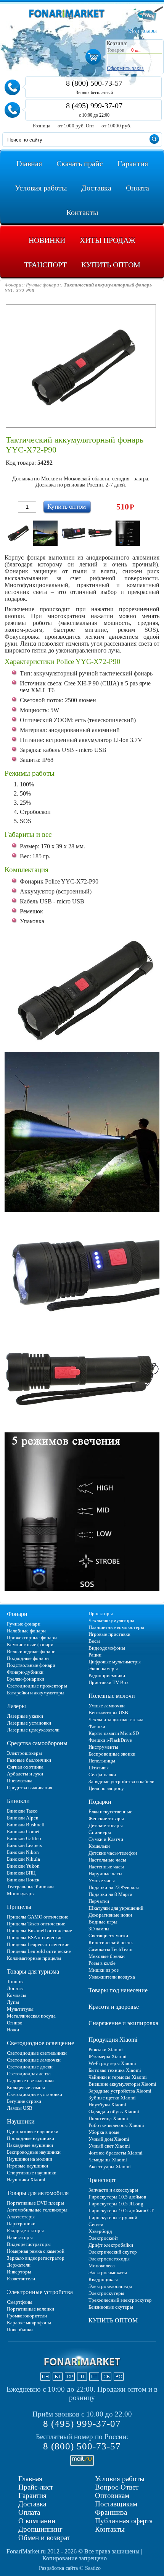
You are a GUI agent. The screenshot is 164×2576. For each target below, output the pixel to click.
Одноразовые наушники (33, 2131)
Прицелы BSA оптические (35, 1937)
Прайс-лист (36, 2487)
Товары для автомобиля (38, 2193)
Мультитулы (20, 2009)
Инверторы (19, 2272)
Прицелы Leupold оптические (39, 1951)
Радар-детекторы (25, 2230)
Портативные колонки (31, 2309)
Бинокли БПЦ (21, 1873)
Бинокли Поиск (23, 1880)
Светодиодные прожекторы (37, 1686)
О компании (37, 2521)
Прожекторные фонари (32, 1638)
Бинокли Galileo (24, 1838)
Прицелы (19, 1907)
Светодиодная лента (29, 2074)
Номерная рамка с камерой (36, 2251)
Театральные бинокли (30, 1887)
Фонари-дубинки (25, 1672)
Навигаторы (20, 2237)
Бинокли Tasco (22, 1811)
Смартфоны (20, 2302)
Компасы (17, 1995)
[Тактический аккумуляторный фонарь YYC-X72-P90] (18, 533)
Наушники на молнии (30, 2159)
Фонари (17, 1614)
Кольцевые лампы (26, 2087)
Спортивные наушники (32, 2173)
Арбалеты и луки (25, 1774)
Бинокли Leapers (24, 1845)
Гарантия (32, 2495)
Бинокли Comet (23, 1832)
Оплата (29, 2512)
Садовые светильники (30, 2080)
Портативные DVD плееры (35, 2203)
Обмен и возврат (44, 2538)
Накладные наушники (30, 2145)
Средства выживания (30, 1788)
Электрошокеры (24, 1753)
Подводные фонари (28, 1658)
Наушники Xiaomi (26, 2180)
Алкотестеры (21, 2217)
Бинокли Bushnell (26, 1825)
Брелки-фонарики (26, 1679)
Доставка (32, 2504)
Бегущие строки (24, 2101)
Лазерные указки (25, 1716)
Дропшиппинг (40, 2529)
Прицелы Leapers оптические (38, 1944)
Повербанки (20, 2329)
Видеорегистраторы (29, 2244)
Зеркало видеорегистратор (36, 2258)
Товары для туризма (33, 1971)
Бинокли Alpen (23, 1818)
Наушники (21, 2121)
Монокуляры (21, 1893)
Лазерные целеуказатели (33, 1730)
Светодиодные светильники (37, 2053)
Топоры (15, 1981)
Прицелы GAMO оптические (38, 1917)
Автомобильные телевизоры (37, 2210)
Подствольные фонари (31, 1665)
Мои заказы (142, 31)
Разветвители (21, 2279)
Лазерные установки (29, 1723)
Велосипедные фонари (31, 1651)
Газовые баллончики (29, 1760)
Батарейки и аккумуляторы (36, 1693)
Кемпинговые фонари (30, 1644)
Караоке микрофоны (29, 2323)
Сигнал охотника (25, 1767)
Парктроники (21, 2224)
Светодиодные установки (35, 2094)
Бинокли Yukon (23, 1866)
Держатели (19, 2265)
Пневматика (20, 1781)
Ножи (13, 2030)
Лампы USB (20, 2108)
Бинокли (18, 1801)
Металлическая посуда (31, 2016)
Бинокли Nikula (23, 1859)
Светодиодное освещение (40, 2043)
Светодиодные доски (30, 2067)
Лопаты (15, 1988)
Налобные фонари (26, 1631)
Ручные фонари (24, 1624)
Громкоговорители (27, 2316)
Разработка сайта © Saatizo (70, 2568)
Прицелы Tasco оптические (36, 1924)
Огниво (15, 2023)
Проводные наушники (31, 2138)
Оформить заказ (125, 68)
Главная (30, 2479)
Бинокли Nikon (23, 1852)
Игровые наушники (27, 2166)
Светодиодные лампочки (34, 2060)
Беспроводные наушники (34, 2152)
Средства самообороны (37, 1743)
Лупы (13, 2002)
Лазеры (16, 1706)
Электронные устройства (40, 2292)
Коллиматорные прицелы (34, 1958)
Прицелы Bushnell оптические (39, 1931)
